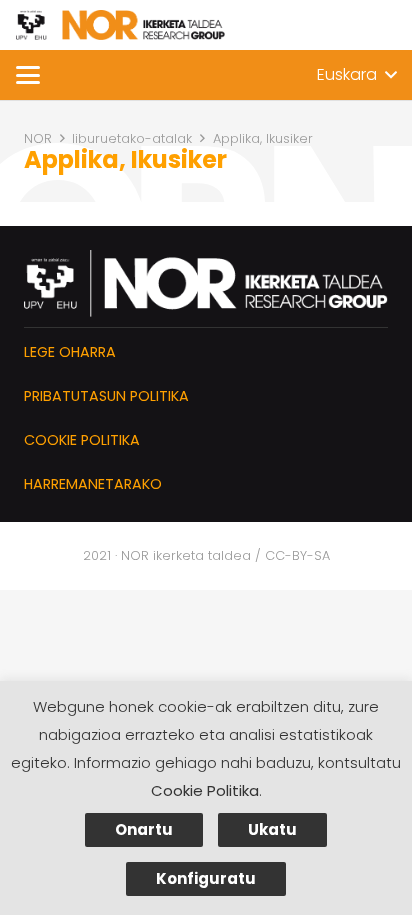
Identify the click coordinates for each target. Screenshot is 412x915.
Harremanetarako (93, 484)
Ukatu (272, 829)
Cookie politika (82, 440)
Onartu (144, 829)
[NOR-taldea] (120, 25)
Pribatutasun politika (106, 396)
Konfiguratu (206, 878)
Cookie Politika (205, 790)
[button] (28, 75)
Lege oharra (70, 352)
